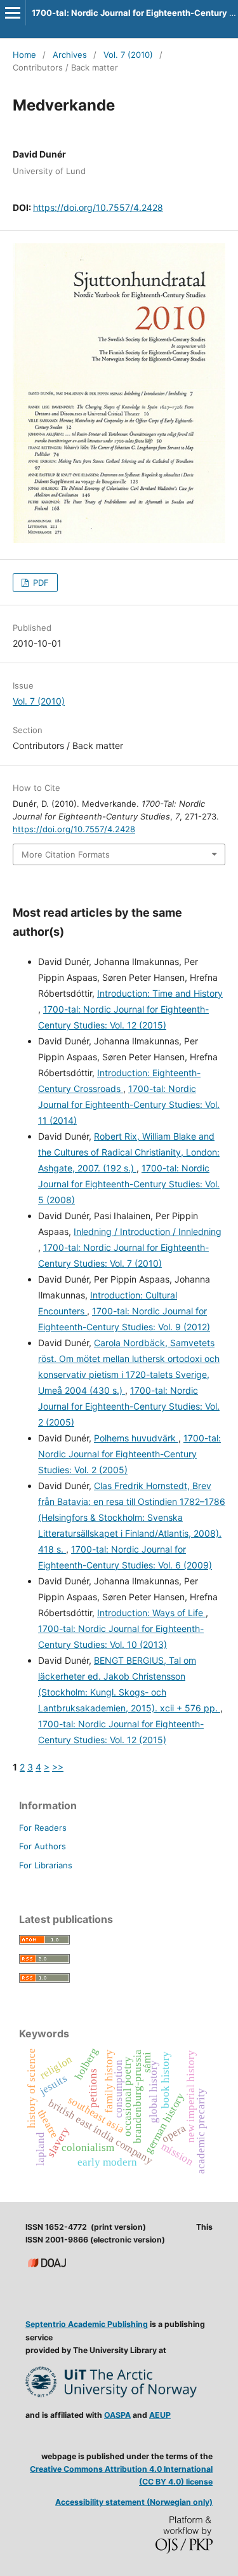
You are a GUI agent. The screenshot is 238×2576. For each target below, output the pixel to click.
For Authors (43, 1846)
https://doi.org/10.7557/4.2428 (98, 207)
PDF (40, 583)
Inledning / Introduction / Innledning (148, 1231)
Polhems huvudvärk (136, 1438)
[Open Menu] (13, 13)
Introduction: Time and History (160, 993)
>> (58, 1767)
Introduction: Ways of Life (151, 1613)
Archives (70, 55)
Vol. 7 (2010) (128, 55)
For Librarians (46, 1865)
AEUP (160, 2415)
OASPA (117, 2415)
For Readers (43, 1828)
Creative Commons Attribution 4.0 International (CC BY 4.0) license (121, 2475)
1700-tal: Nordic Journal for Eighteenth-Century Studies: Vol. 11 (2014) (129, 1104)
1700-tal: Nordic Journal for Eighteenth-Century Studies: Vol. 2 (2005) (129, 1406)
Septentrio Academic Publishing (87, 2324)
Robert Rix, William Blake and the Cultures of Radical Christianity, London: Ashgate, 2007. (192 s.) (129, 1152)
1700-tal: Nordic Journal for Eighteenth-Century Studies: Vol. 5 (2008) (129, 1184)
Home (24, 55)
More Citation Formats (66, 854)
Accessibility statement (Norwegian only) (134, 2502)
